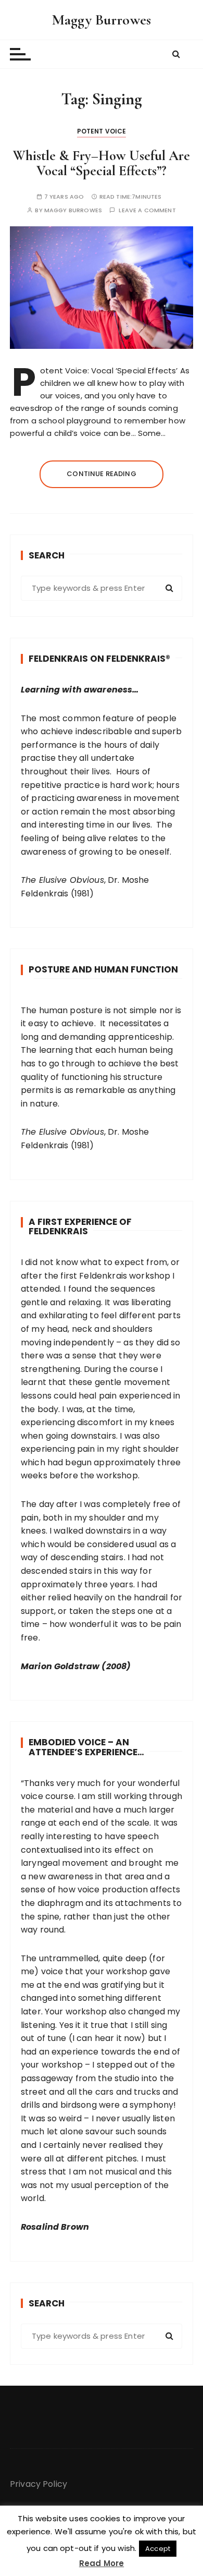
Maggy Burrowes (102, 20)
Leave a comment (147, 210)
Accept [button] (158, 2549)
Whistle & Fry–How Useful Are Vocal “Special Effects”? (102, 163)
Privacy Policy (39, 2484)
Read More (102, 2563)
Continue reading (101, 474)
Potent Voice (102, 131)
